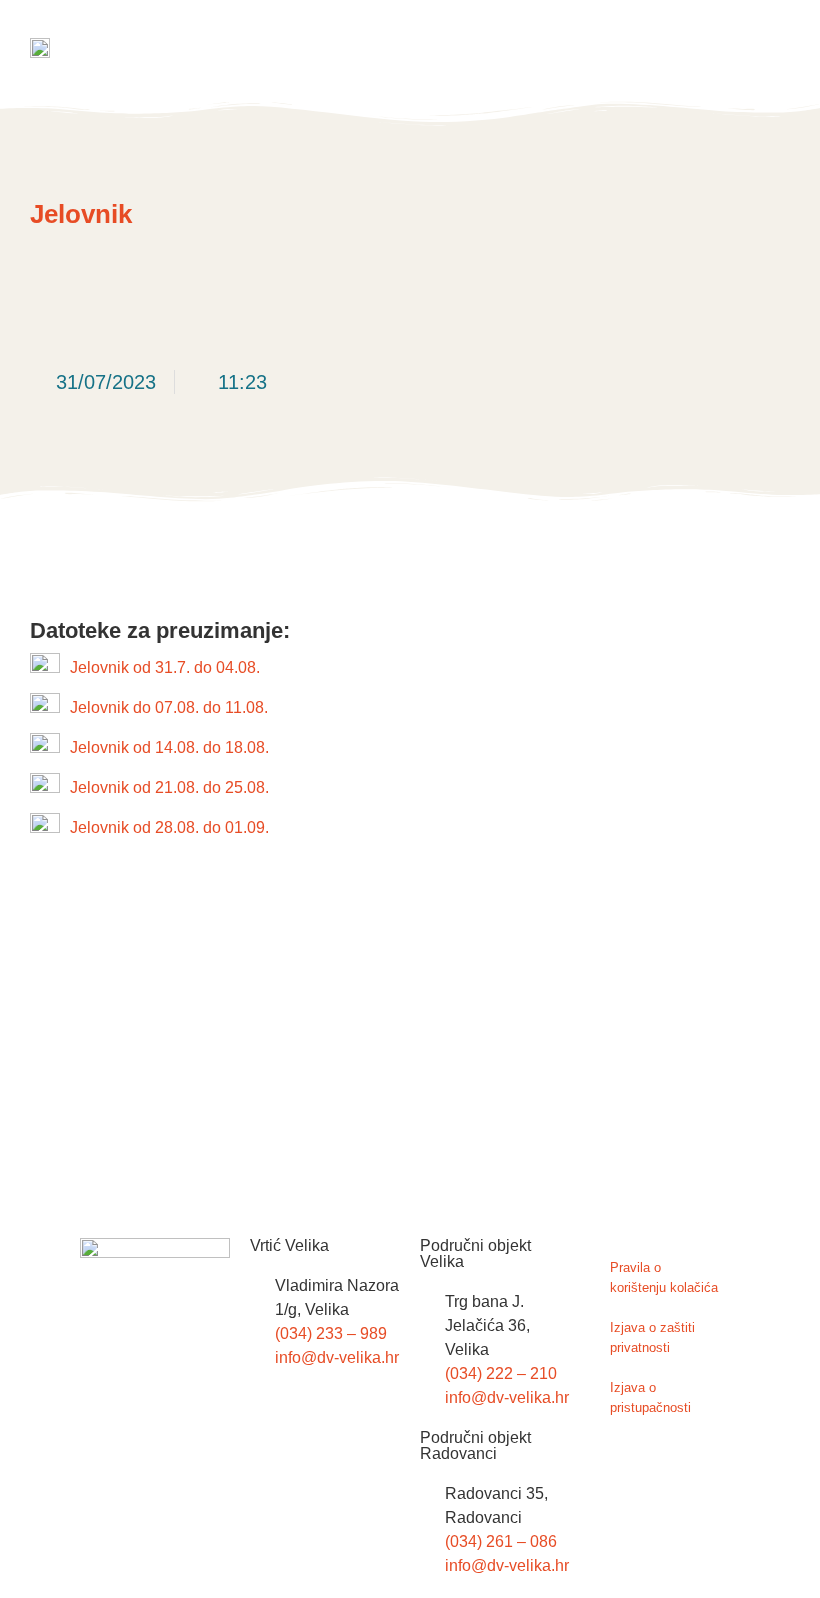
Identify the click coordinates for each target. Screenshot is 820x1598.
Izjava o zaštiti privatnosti (652, 1337)
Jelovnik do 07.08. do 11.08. (169, 707)
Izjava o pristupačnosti (650, 1397)
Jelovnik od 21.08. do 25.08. (169, 787)
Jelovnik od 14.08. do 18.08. (169, 747)
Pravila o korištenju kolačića (664, 1277)
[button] (773, 49)
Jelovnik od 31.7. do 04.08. (165, 667)
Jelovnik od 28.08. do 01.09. (169, 827)
